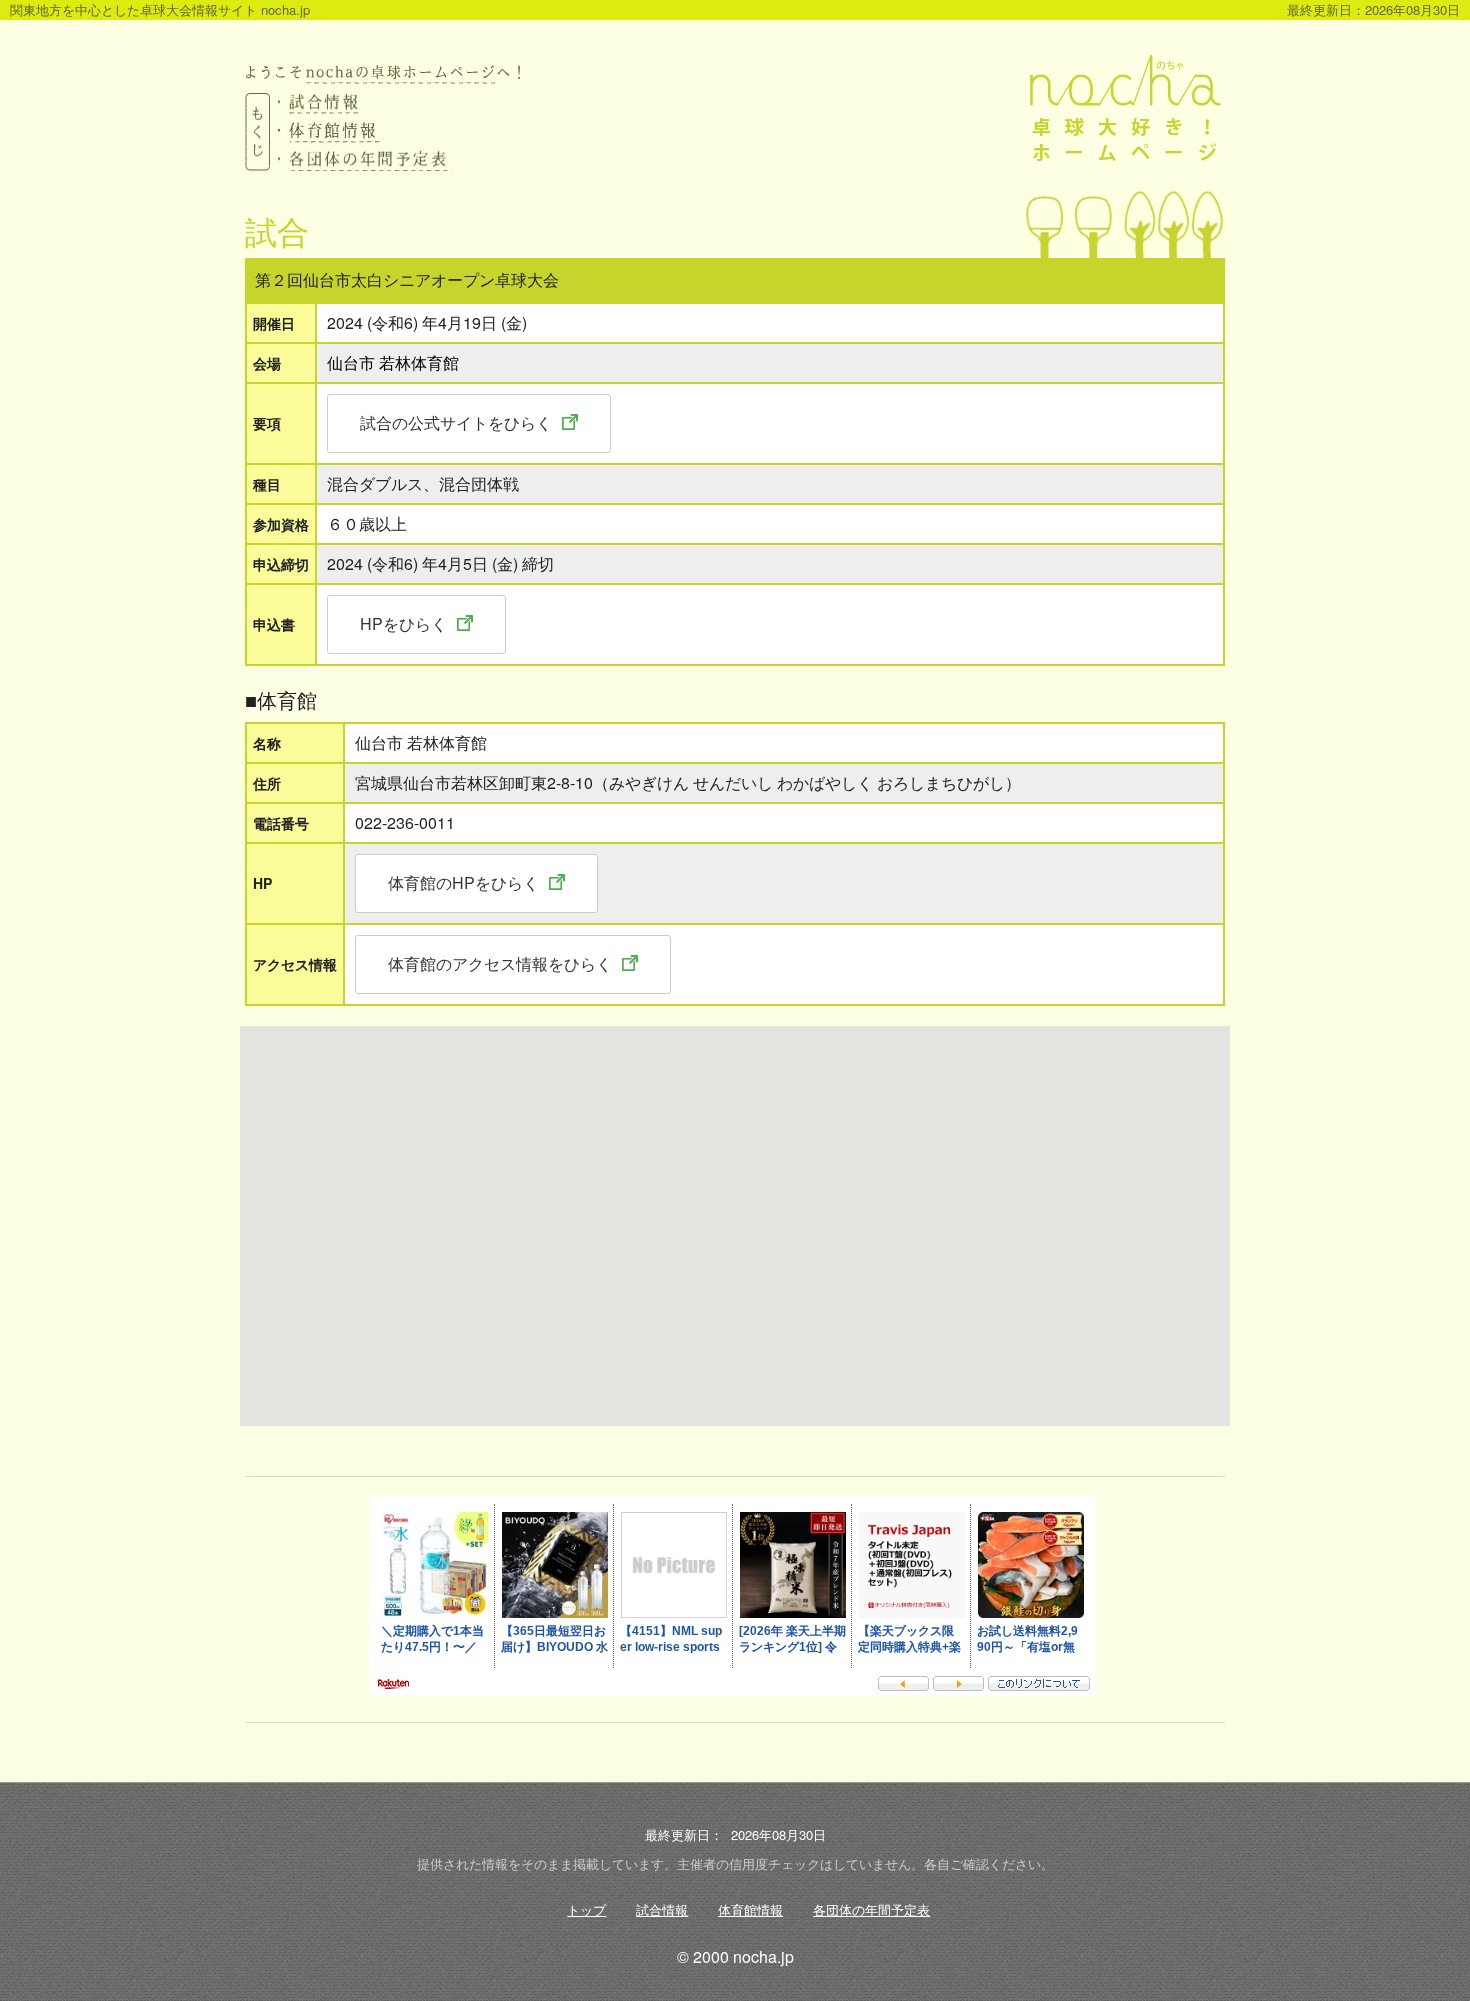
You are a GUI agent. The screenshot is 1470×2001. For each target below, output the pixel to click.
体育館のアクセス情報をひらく (500, 963)
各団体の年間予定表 (871, 1909)
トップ (586, 1909)
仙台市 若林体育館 (393, 362)
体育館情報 (750, 1909)
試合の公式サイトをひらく (456, 422)
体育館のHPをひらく (463, 882)
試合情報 (662, 1909)
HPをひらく (403, 623)
